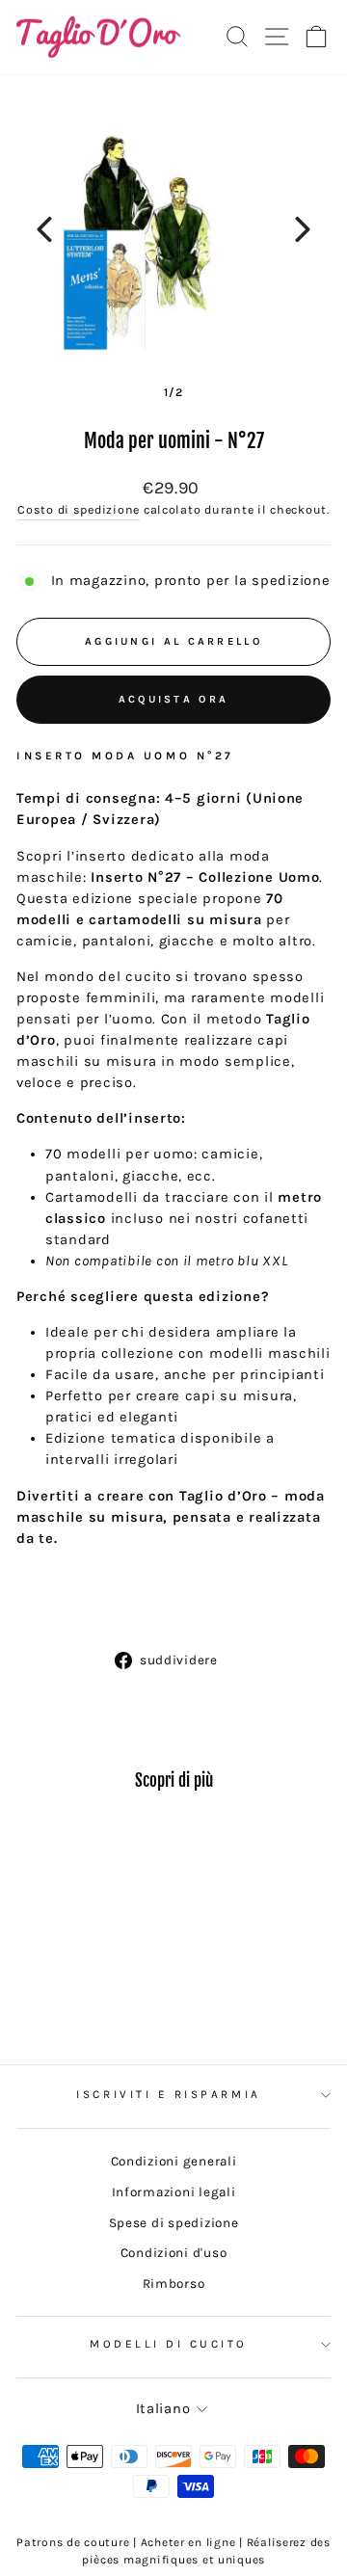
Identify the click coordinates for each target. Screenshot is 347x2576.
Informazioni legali (174, 2192)
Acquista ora (174, 699)
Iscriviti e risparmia (168, 2094)
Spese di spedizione (174, 2223)
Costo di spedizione (79, 510)
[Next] (303, 229)
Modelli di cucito (169, 2344)
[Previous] (44, 229)
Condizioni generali (174, 2161)
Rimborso (174, 2284)
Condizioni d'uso (174, 2253)
